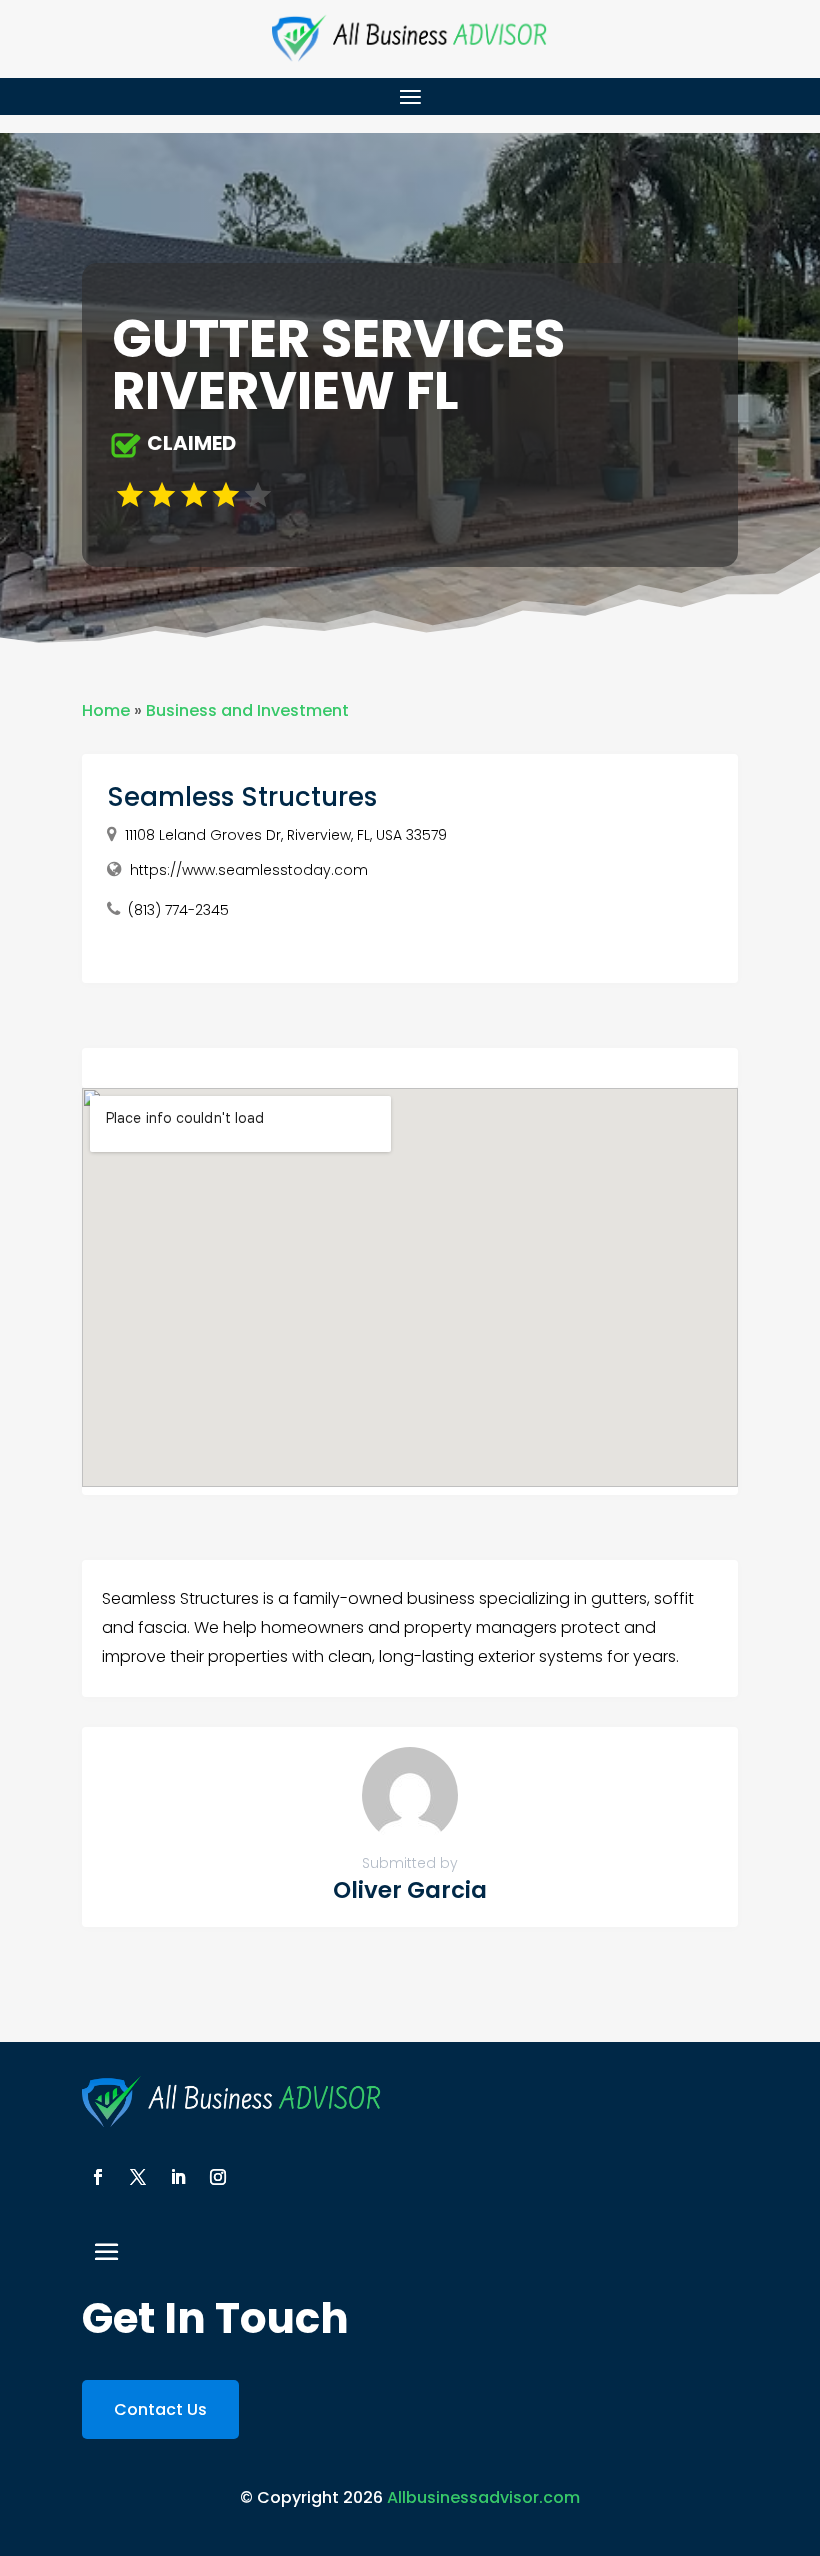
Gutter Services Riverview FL (338, 365)
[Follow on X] (138, 2177)
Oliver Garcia (410, 1890)
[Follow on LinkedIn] (178, 2177)
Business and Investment (247, 710)
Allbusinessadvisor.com (483, 2497)
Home (106, 710)
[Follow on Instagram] (218, 2177)
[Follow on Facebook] (98, 2177)
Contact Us (160, 2409)
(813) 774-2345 (178, 910)
